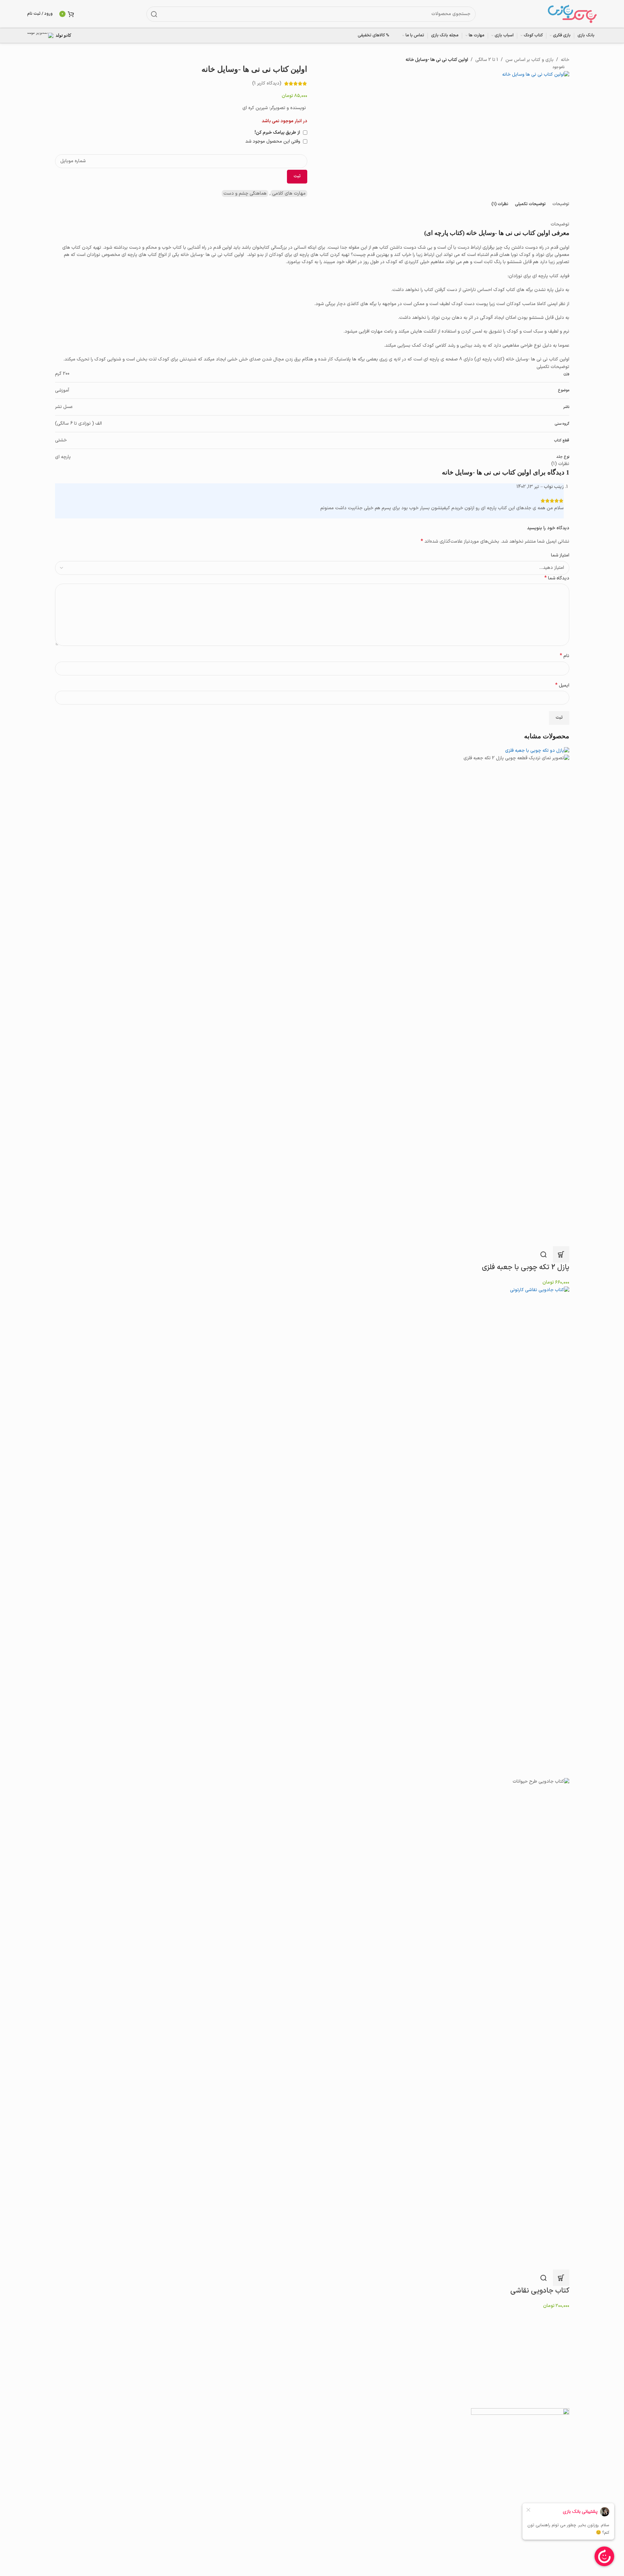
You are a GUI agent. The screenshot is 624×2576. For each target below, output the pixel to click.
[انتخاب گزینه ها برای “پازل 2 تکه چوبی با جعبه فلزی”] (561, 1254)
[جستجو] (154, 14)
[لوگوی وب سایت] (572, 14)
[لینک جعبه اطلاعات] (54, 36)
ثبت (297, 176)
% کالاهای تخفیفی (373, 35)
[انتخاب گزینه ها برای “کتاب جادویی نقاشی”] (561, 2278)
